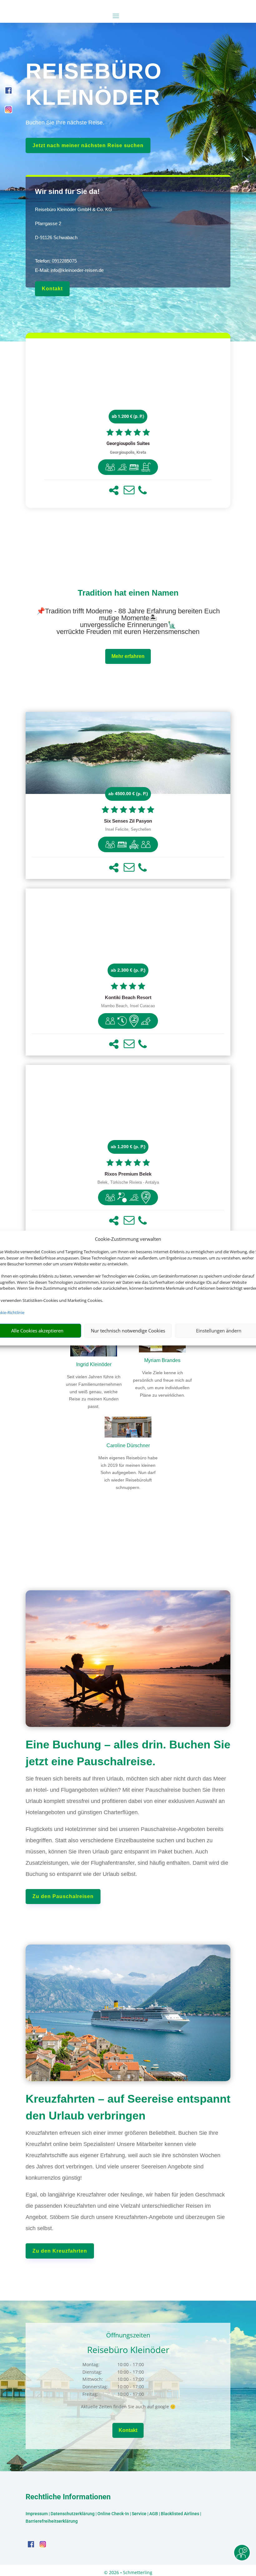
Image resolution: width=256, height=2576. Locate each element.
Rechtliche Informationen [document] (68, 2497)
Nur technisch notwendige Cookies (128, 1331)
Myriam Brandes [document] (162, 1360)
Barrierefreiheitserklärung (52, 2521)
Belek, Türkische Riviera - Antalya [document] (128, 1182)
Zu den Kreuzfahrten (60, 2251)
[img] (110, 467)
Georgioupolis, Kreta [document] (128, 452)
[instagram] (8, 111)
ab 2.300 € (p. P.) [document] (128, 970)
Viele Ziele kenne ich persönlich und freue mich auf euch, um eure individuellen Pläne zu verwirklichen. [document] (162, 1384)
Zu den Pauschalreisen (63, 1896)
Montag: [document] (91, 2364)
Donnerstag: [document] (95, 2387)
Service (139, 2514)
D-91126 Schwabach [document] (56, 237)
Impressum (37, 2514)
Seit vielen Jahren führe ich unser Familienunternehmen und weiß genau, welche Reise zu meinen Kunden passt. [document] (94, 1392)
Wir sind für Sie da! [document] (67, 191)
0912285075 (64, 261)
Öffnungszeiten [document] (128, 2336)
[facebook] (8, 92)
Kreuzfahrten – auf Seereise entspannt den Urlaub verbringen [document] (128, 2107)
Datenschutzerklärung (73, 2514)
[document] (128, 444)
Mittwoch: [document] (93, 2379)
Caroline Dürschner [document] (128, 1445)
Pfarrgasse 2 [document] (48, 223)
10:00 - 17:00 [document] (146, 2364)
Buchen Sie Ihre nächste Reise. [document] (65, 123)
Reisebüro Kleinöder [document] (128, 2350)
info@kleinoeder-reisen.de (77, 270)
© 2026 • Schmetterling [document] (128, 2572)
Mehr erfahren (128, 656)
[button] (114, 490)
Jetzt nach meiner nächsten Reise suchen (88, 145)
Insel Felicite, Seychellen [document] (128, 829)
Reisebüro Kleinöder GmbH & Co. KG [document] (74, 209)
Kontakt (52, 289)
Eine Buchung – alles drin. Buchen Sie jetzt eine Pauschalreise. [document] (128, 1753)
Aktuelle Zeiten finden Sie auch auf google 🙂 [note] (128, 2407)
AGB (154, 2514)
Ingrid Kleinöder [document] (94, 1364)
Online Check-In (113, 2514)
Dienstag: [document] (92, 2372)
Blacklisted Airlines (180, 2514)
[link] (128, 423)
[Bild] (128, 1428)
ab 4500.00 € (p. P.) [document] (128, 794)
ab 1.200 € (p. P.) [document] (128, 416)
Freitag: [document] (90, 2394)
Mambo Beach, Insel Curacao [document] (128, 1006)
